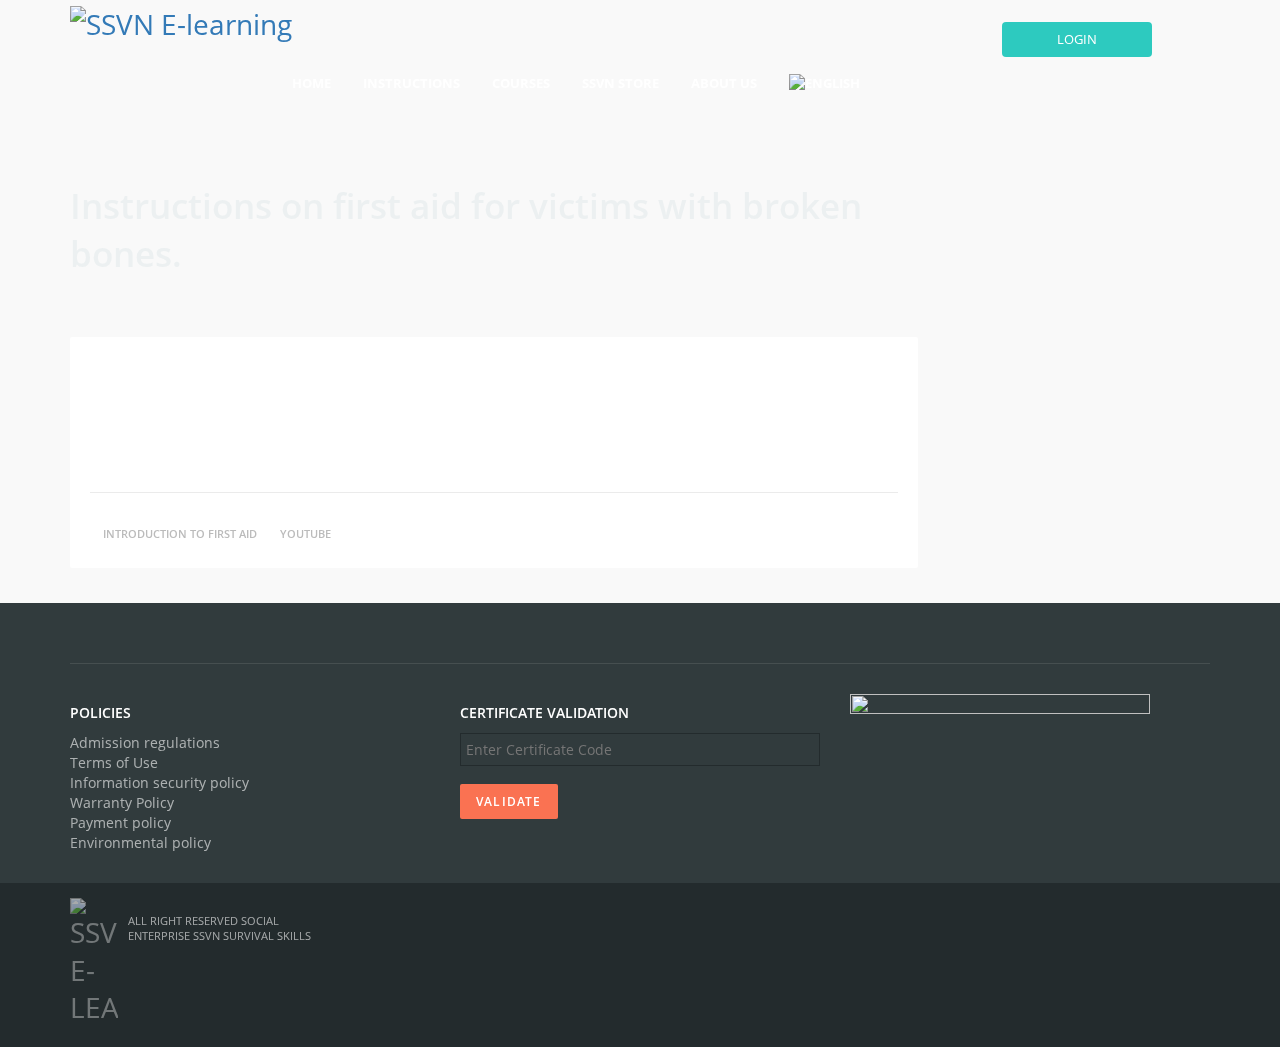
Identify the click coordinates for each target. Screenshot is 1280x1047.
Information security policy (159, 782)
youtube (305, 533)
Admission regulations (145, 742)
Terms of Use (114, 762)
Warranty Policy (122, 802)
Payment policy (120, 822)
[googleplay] (1165, 921)
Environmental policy (140, 842)
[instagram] (1198, 921)
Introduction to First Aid (180, 533)
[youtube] (1105, 921)
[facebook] (1063, 921)
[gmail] (1138, 921)
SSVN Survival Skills (252, 935)
